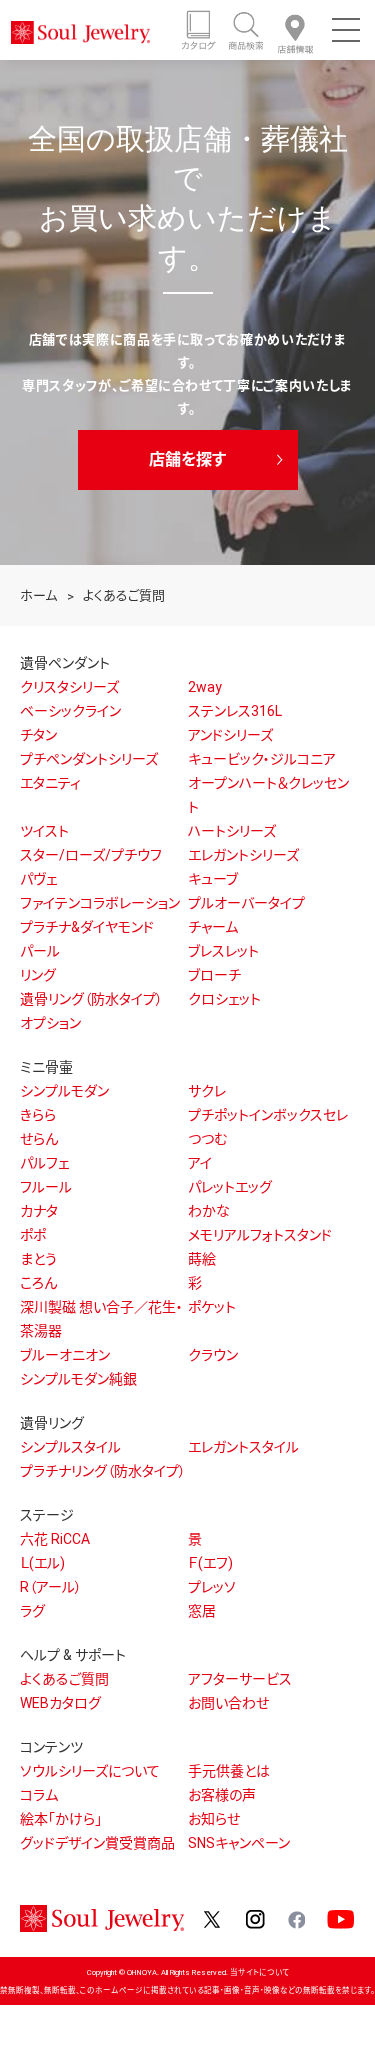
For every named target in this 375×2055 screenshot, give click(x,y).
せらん (39, 1139)
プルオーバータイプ (246, 903)
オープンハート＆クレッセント (268, 795)
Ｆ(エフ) (210, 1563)
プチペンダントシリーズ (89, 759)
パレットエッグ (230, 1187)
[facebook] (296, 1918)
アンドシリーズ (230, 735)
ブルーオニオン (65, 1355)
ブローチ (214, 975)
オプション (50, 1023)
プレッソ (212, 1587)
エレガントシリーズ (243, 855)
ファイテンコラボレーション (100, 903)
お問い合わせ (228, 1703)
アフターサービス (240, 1679)
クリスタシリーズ (69, 687)
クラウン (213, 1355)
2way (205, 687)
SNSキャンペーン (239, 1843)
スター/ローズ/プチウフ (91, 855)
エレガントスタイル (243, 1447)
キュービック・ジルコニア (262, 759)
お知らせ (214, 1819)
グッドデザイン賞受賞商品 (97, 1843)
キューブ (213, 879)
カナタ (39, 1211)
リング (38, 975)
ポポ (33, 1235)
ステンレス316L (235, 711)
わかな (209, 1211)
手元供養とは (229, 1771)
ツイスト (44, 831)
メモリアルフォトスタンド (260, 1235)
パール (40, 951)
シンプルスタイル (70, 1447)
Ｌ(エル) (42, 1563)
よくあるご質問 (64, 1679)
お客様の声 (222, 1795)
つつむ (207, 1139)
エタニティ (50, 783)
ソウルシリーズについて (90, 1771)
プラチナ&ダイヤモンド (87, 927)
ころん (38, 1283)
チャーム (213, 927)
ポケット (212, 1307)
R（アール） (51, 1587)
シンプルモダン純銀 (78, 1379)
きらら (38, 1115)
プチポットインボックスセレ (268, 1115)
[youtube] (341, 1918)
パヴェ (38, 879)
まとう (38, 1259)
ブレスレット (223, 951)
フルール (46, 1187)
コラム (39, 1795)
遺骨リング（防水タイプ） (91, 999)
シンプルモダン (64, 1091)
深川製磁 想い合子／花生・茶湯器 (101, 1319)
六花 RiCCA (55, 1539)
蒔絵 (202, 1259)
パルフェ (44, 1163)
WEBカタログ (60, 1703)
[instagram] (255, 1918)
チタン (38, 735)
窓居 (202, 1611)
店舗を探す (187, 459)
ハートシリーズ (232, 831)
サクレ (207, 1091)
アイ (200, 1163)
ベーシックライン (70, 711)
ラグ (32, 1611)
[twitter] (212, 1918)
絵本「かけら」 (61, 1819)
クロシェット (224, 999)
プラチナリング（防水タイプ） (103, 1471)
